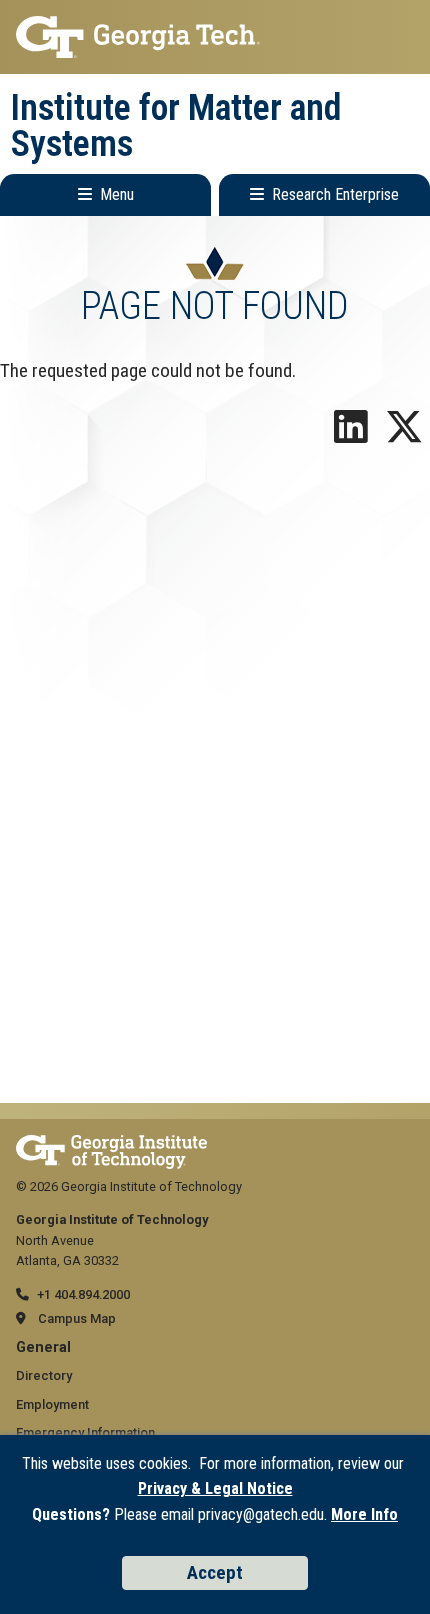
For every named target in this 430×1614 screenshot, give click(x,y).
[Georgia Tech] (111, 1144)
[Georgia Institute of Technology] (215, 37)
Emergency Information (85, 1432)
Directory (44, 1375)
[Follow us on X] (404, 434)
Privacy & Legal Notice (215, 1488)
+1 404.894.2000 (83, 1294)
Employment (52, 1404)
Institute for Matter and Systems (176, 126)
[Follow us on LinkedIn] (351, 434)
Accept (215, 1572)
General (43, 1347)
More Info (364, 1514)
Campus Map (77, 1318)
